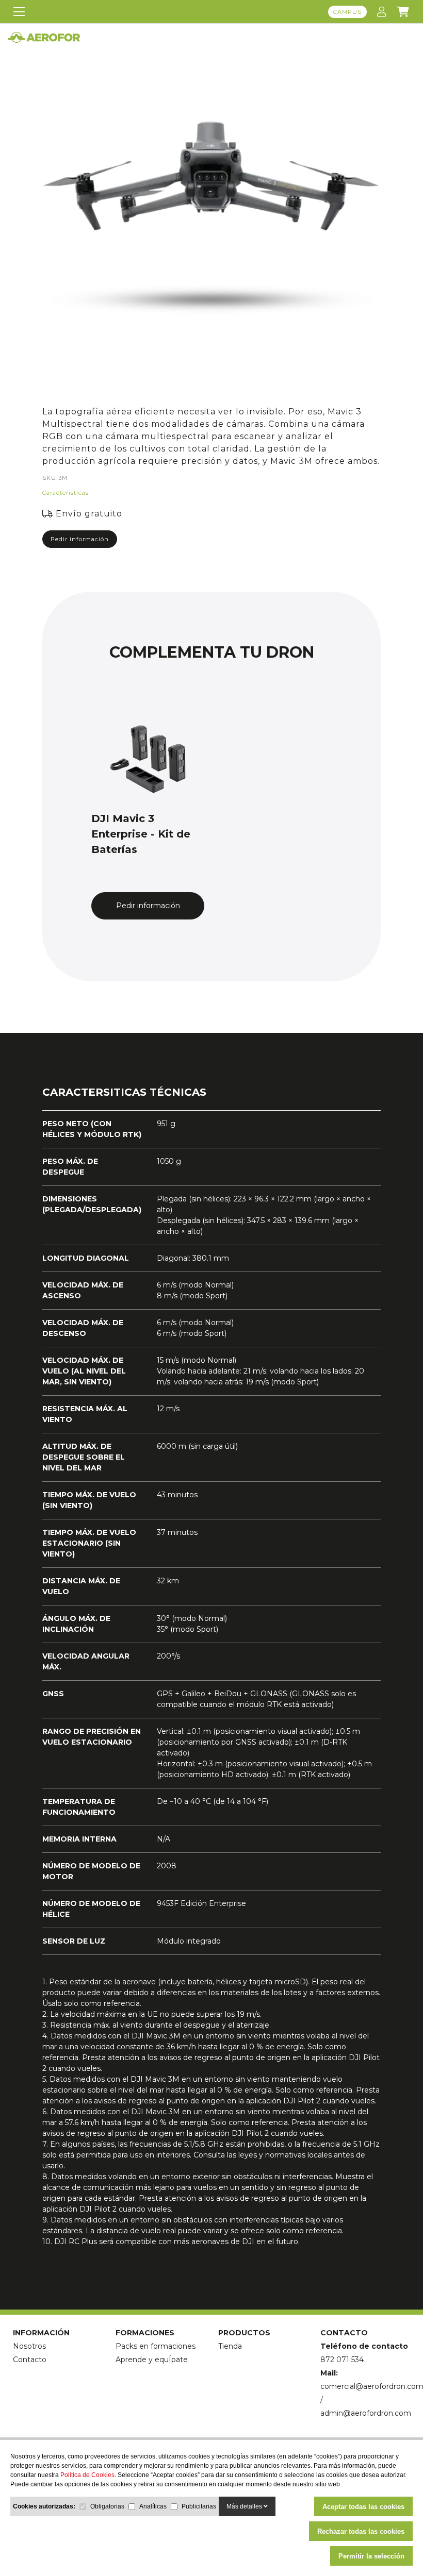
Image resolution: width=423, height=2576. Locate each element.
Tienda (230, 2346)
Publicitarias (199, 2506)
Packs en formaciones (156, 2346)
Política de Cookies (87, 2475)
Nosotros (29, 2346)
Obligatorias (107, 2506)
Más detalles (245, 2506)
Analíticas (153, 2506)
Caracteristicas (66, 493)
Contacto (30, 2360)
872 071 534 (342, 2360)
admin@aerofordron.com (366, 2413)
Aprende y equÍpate (152, 2360)
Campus (347, 12)
